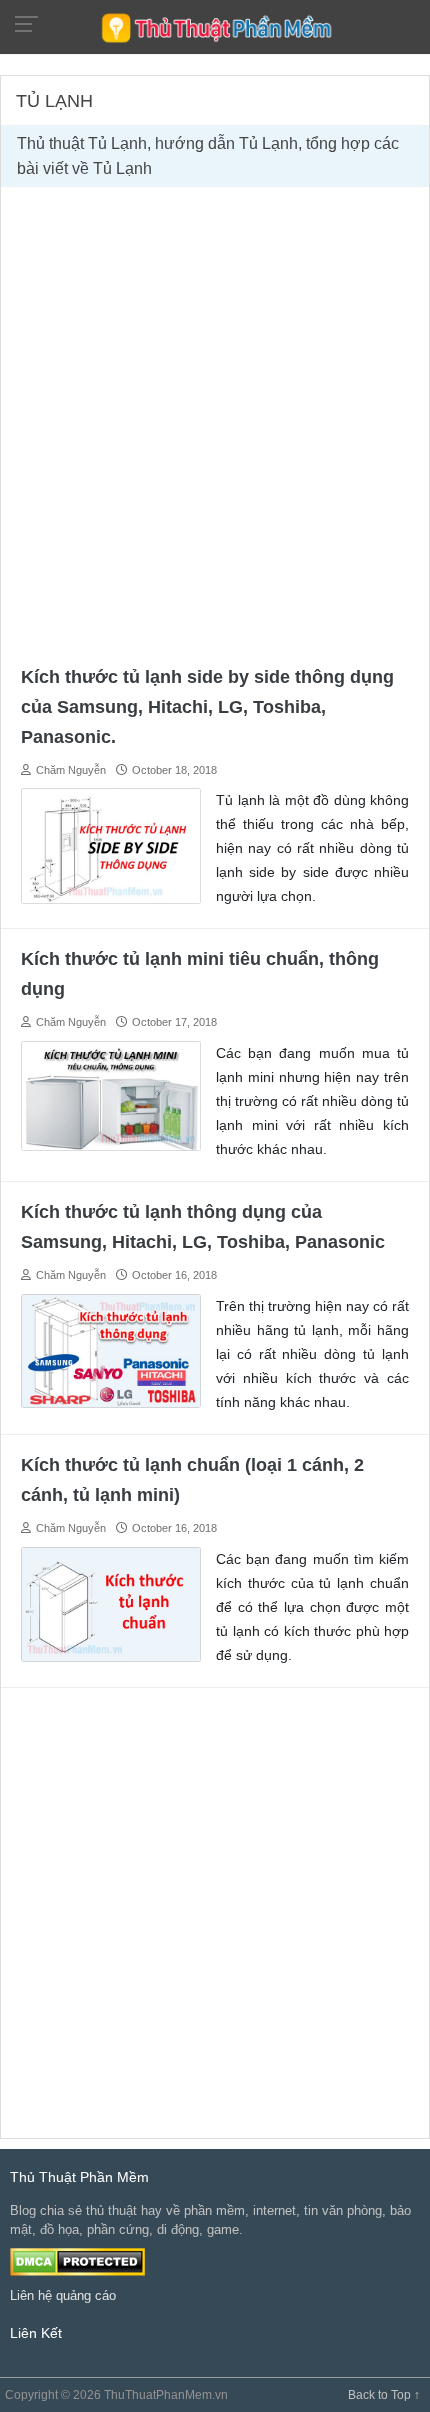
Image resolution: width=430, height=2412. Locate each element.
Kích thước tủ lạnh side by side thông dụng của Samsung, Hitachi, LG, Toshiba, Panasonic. (207, 707)
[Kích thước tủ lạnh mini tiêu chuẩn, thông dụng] (111, 1094)
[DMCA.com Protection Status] (77, 2260)
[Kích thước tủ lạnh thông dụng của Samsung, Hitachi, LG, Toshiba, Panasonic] (111, 1349)
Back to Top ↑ (384, 2395)
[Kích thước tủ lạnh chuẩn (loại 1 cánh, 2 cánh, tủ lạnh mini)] (111, 1602)
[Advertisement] (215, 422)
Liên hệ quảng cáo (63, 2295)
